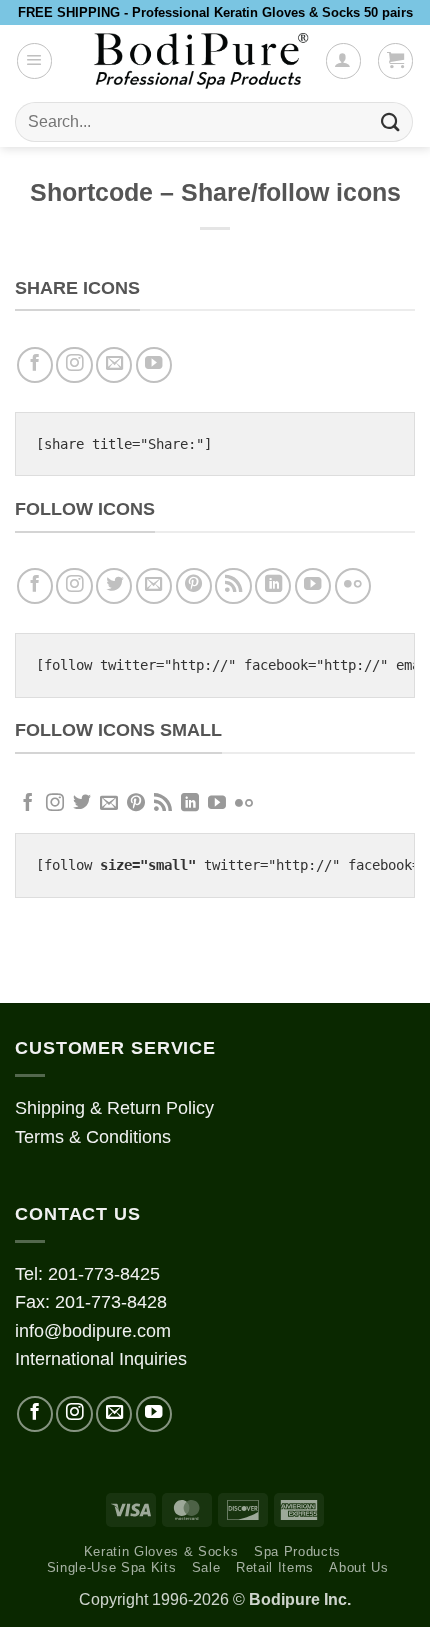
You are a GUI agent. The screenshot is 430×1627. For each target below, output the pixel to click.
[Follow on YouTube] (154, 365)
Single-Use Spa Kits (112, 1567)
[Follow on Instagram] (74, 365)
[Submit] (391, 121)
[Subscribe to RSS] (233, 586)
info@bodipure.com (93, 1331)
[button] (34, 60)
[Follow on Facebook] (35, 365)
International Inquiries (101, 1359)
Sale (206, 1567)
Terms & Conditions (93, 1137)
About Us (358, 1567)
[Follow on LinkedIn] (273, 586)
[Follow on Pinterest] (194, 586)
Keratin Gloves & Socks (161, 1551)
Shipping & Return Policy (114, 1108)
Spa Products (297, 1551)
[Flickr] (353, 586)
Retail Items (275, 1567)
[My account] (343, 60)
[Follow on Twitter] (114, 586)
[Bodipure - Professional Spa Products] (201, 61)
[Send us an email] (114, 365)
